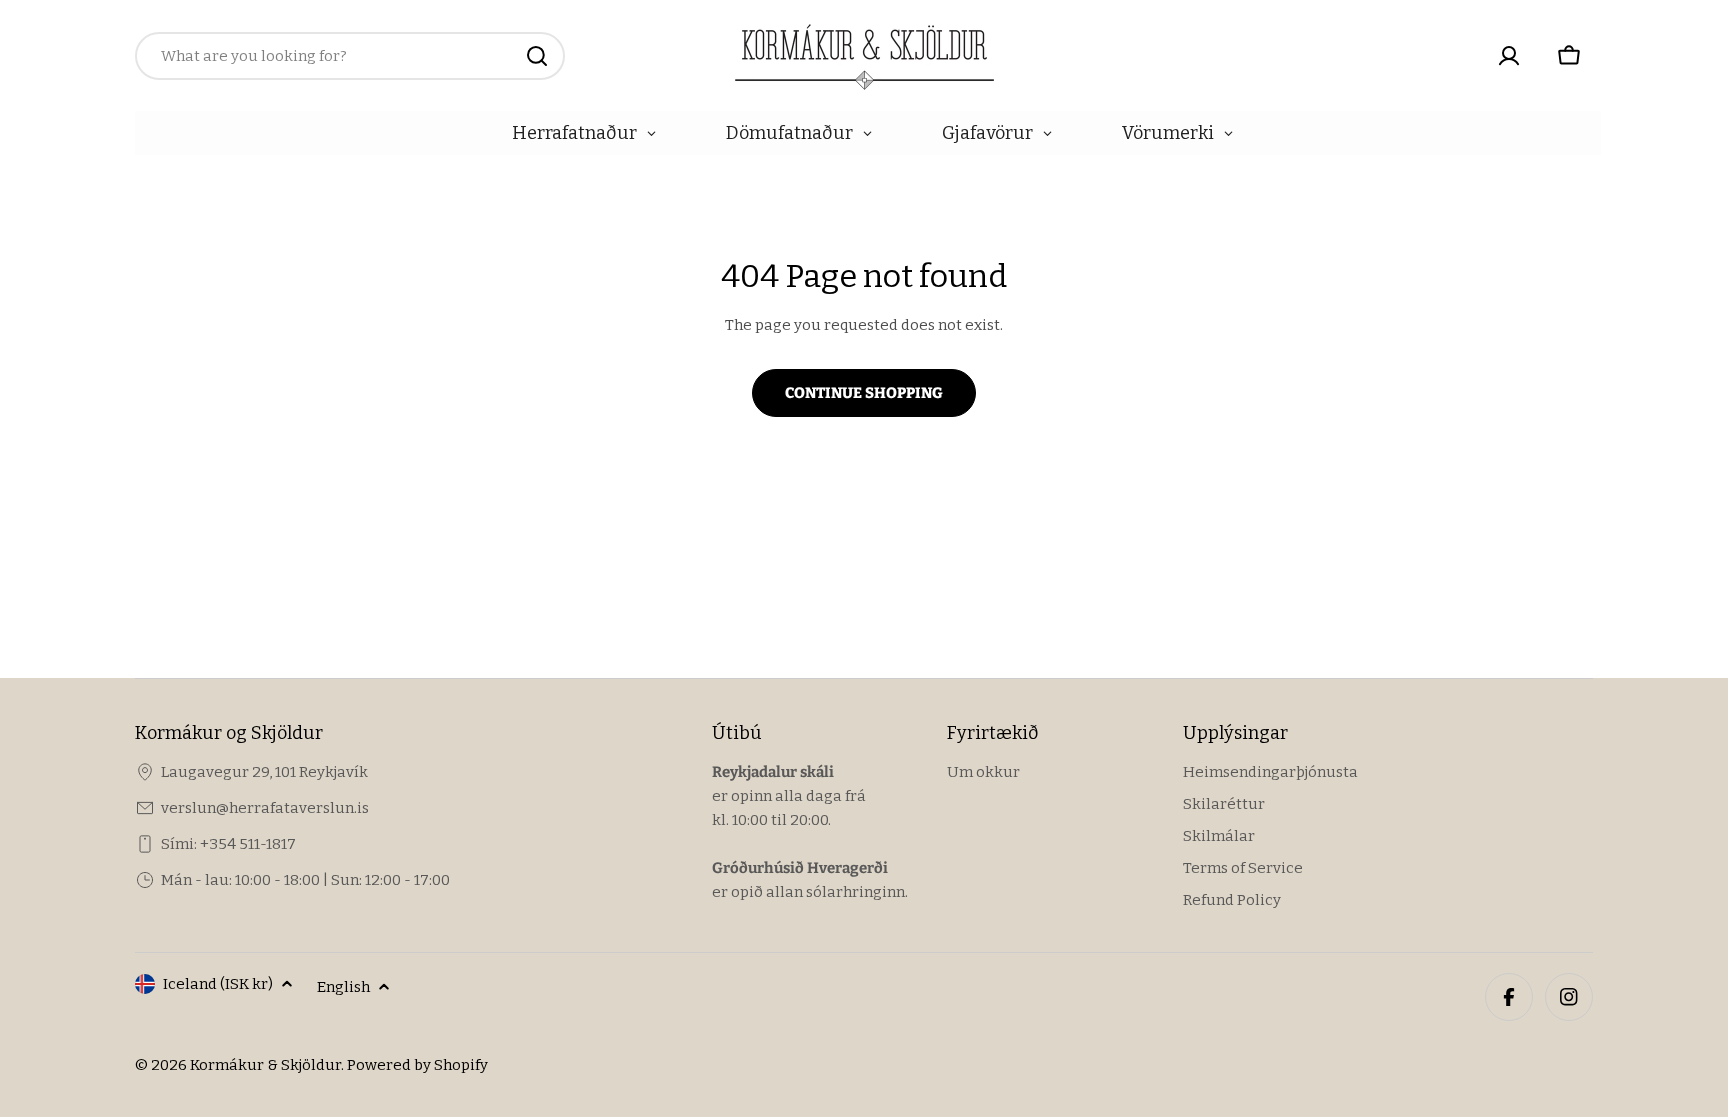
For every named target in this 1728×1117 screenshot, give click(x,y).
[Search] (537, 56)
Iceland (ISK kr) (218, 984)
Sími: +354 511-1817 (228, 844)
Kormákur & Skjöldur (265, 1065)
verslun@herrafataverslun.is (265, 808)
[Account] (1509, 56)
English (343, 987)
